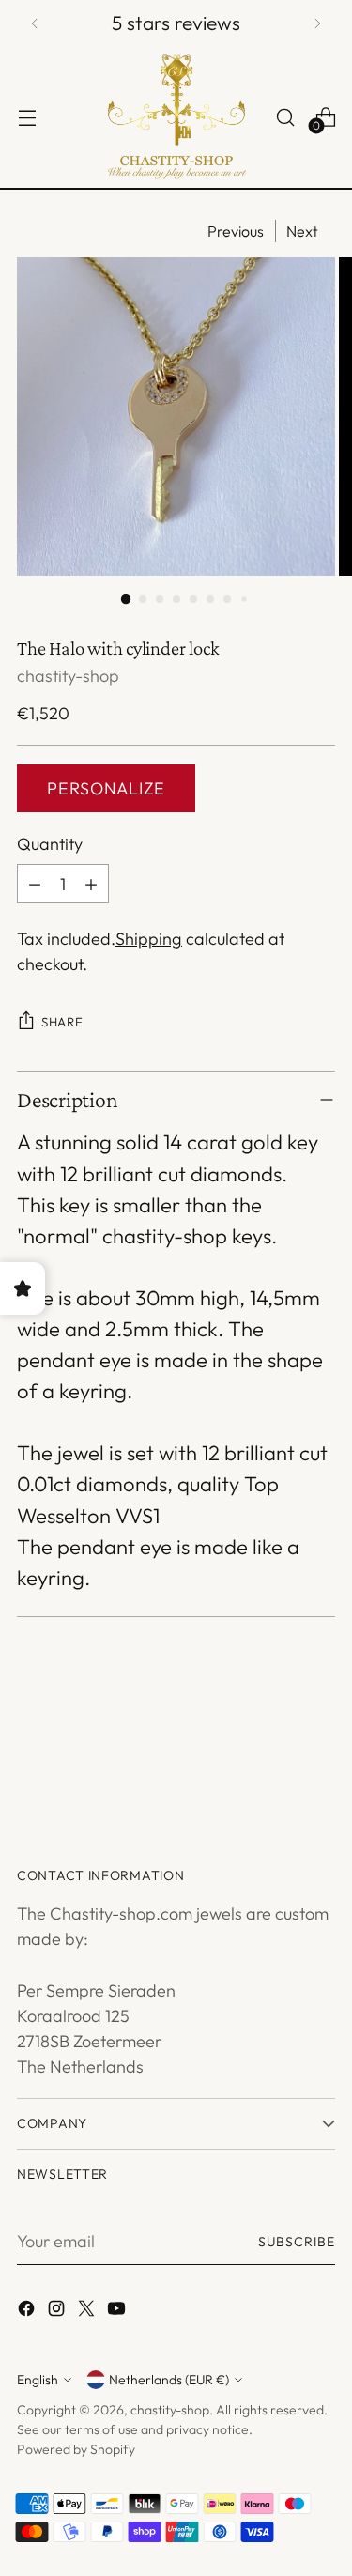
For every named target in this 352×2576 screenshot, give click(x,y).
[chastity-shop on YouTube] (118, 2312)
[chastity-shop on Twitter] (88, 2312)
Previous (236, 231)
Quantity (50, 844)
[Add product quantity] (91, 884)
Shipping (149, 939)
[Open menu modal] (27, 117)
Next (302, 231)
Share (62, 1022)
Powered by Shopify (76, 2449)
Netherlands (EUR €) (169, 2380)
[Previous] (35, 23)
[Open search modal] (285, 117)
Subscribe (297, 2242)
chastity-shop (68, 676)
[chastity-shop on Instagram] (58, 2312)
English (38, 2380)
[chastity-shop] (176, 117)
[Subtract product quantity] (35, 884)
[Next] (317, 23)
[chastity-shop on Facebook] (28, 2312)
